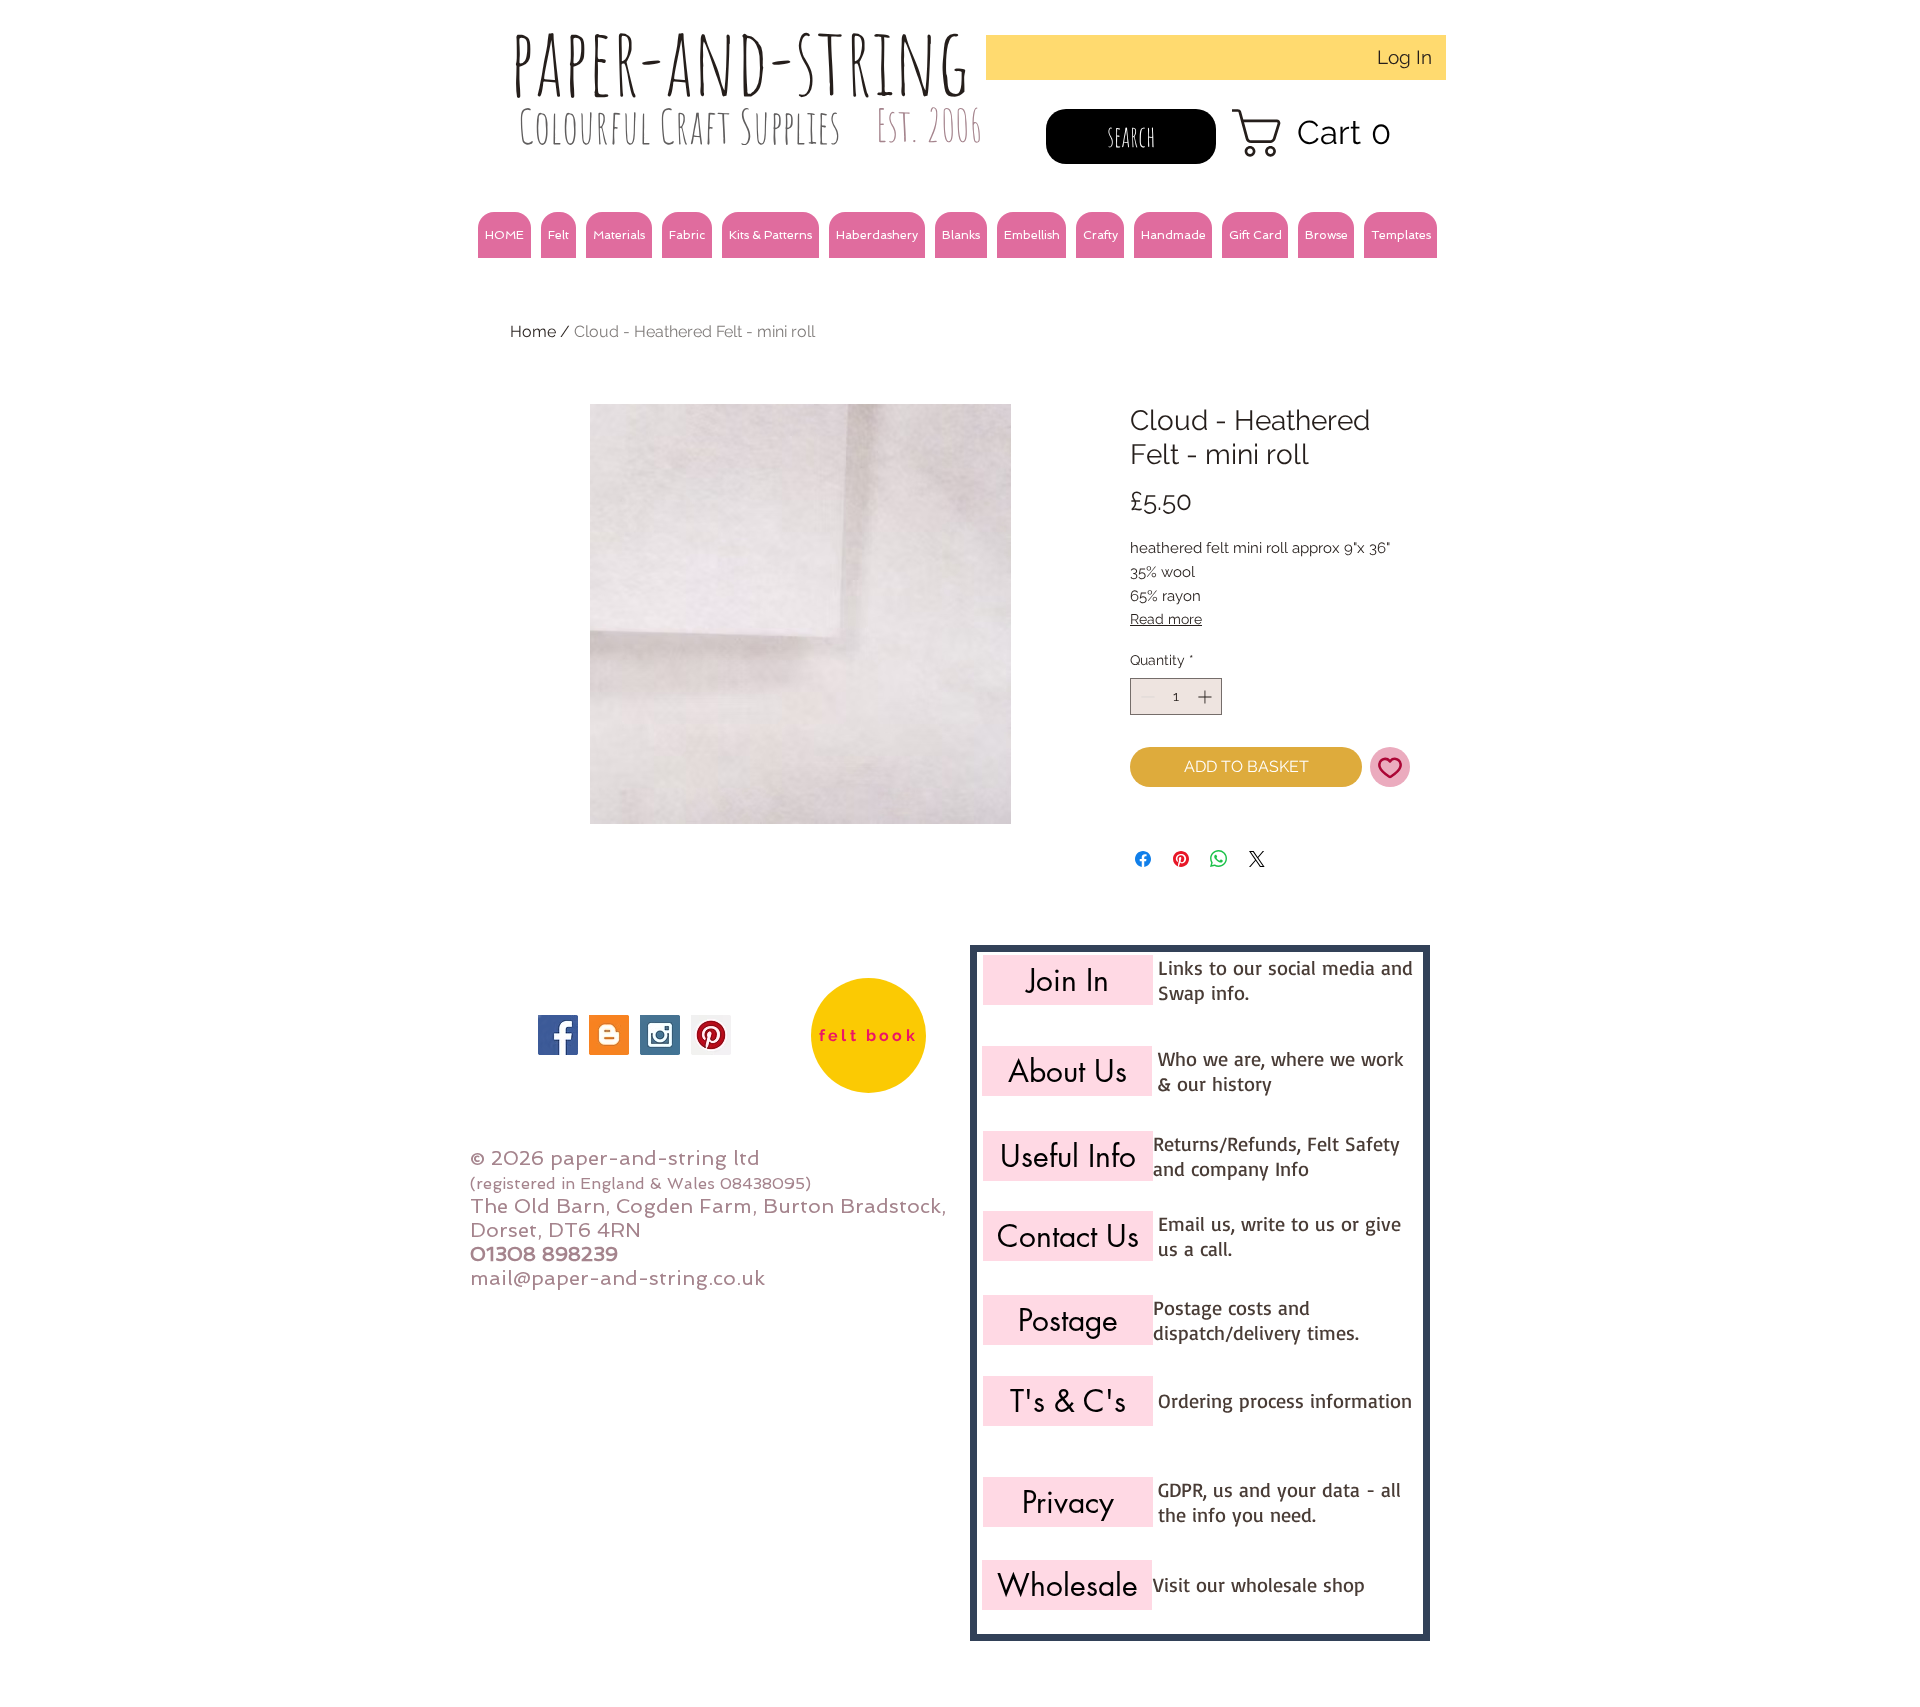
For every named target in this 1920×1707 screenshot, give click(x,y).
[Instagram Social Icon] (660, 1035)
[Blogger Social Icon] (609, 1035)
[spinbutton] (1176, 696)
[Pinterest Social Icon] (711, 1035)
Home (533, 331)
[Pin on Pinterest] (1181, 859)
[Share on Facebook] (1143, 859)
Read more (1166, 619)
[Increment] (1206, 696)
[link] (1324, 133)
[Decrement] (1145, 696)
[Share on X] (1257, 859)
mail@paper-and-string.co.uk (617, 1278)
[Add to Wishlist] (1390, 767)
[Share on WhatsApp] (1219, 859)
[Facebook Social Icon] (558, 1035)
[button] (558, 235)
